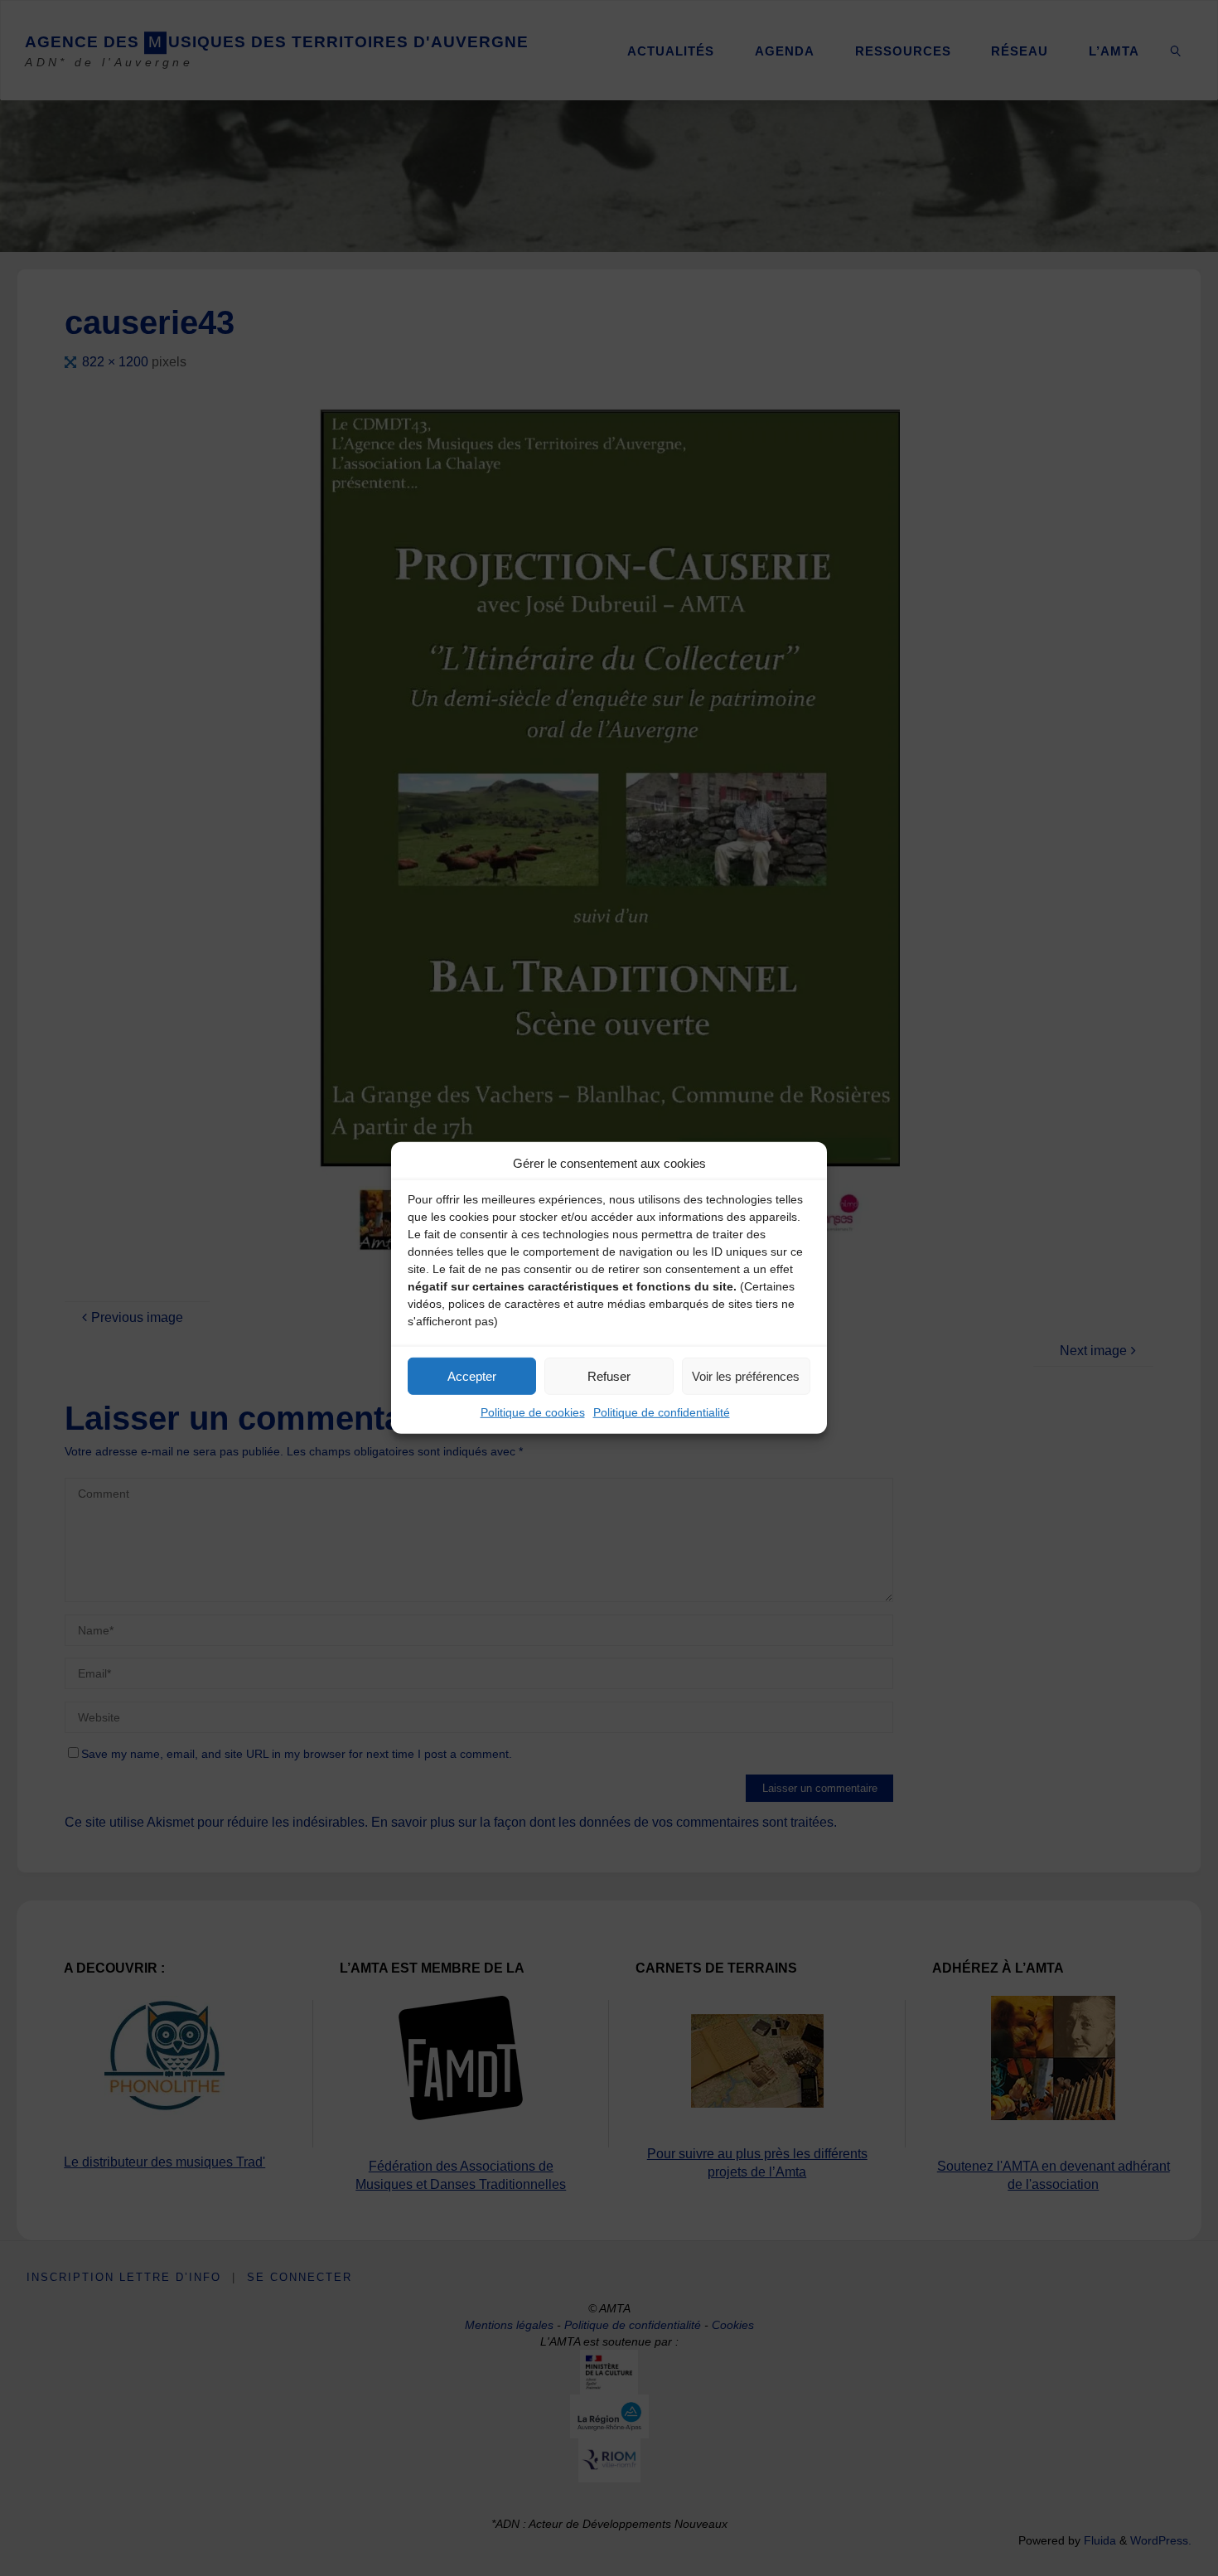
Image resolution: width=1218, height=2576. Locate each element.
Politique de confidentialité (662, 1412)
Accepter (472, 1375)
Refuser (609, 1375)
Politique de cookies (533, 1412)
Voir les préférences (746, 1375)
